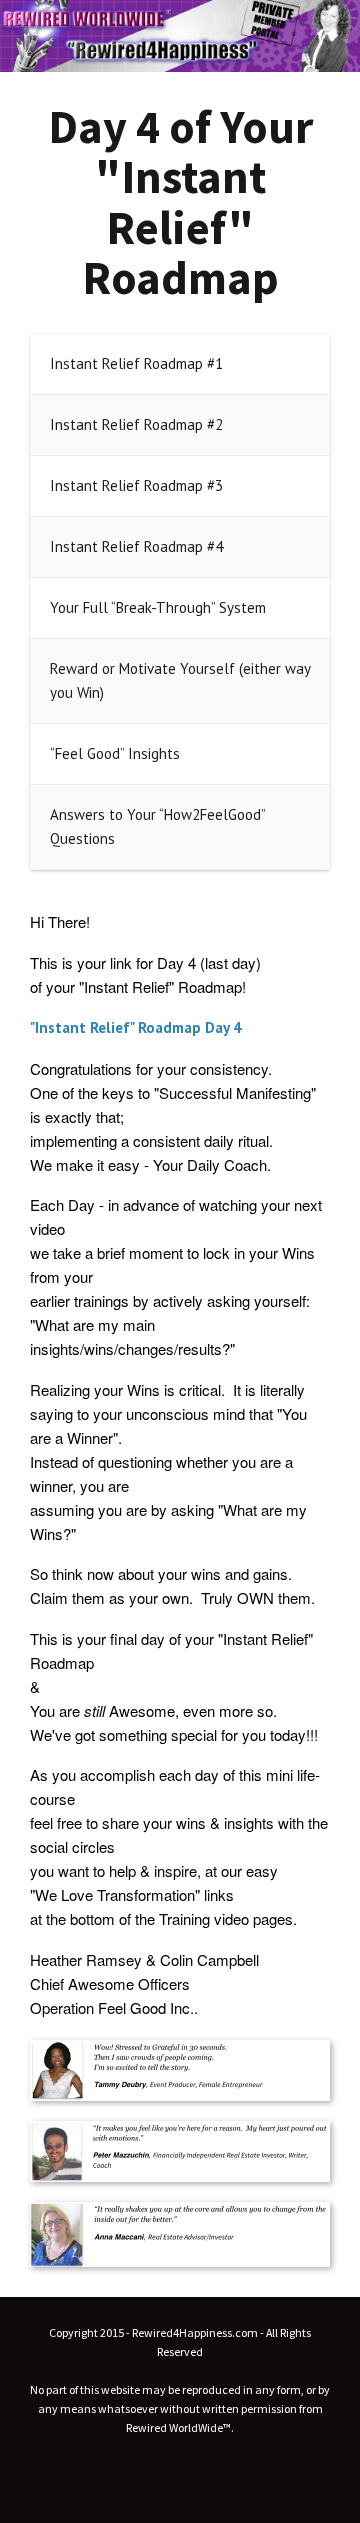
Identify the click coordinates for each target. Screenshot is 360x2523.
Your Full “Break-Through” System (158, 607)
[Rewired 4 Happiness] (180, 36)
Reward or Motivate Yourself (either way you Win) (180, 680)
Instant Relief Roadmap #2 (136, 424)
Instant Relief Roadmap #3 (136, 485)
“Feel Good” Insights (115, 753)
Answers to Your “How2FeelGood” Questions (157, 826)
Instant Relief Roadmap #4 (136, 546)
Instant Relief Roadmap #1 (136, 363)
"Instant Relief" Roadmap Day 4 (136, 1027)
